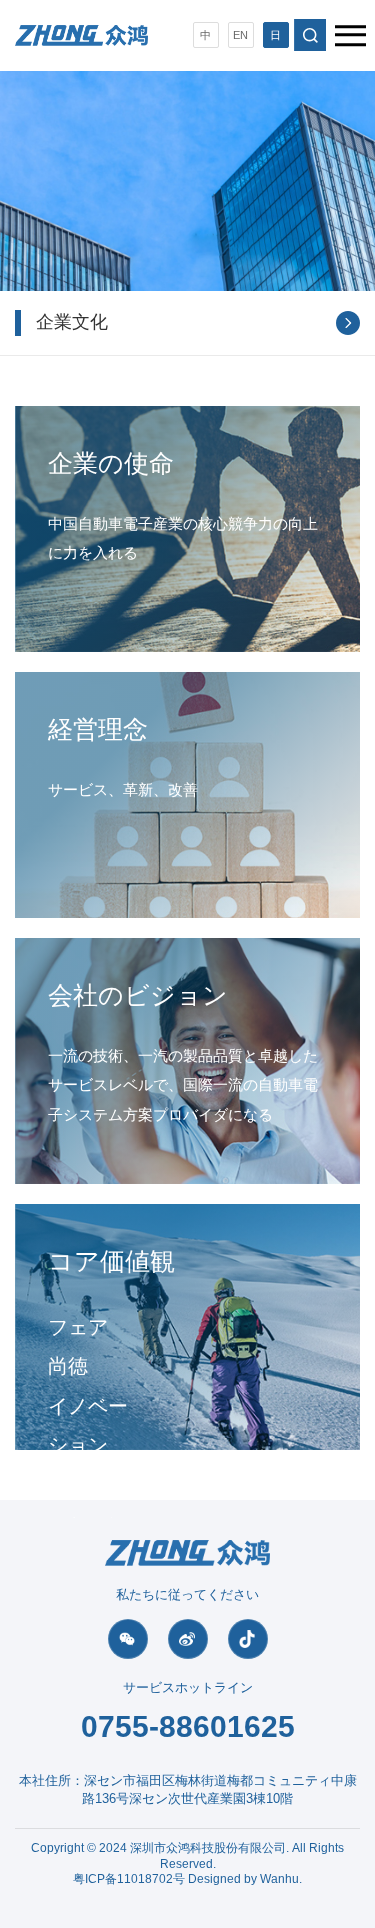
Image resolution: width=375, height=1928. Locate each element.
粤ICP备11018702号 (129, 1879)
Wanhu (279, 1879)
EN (240, 35)
